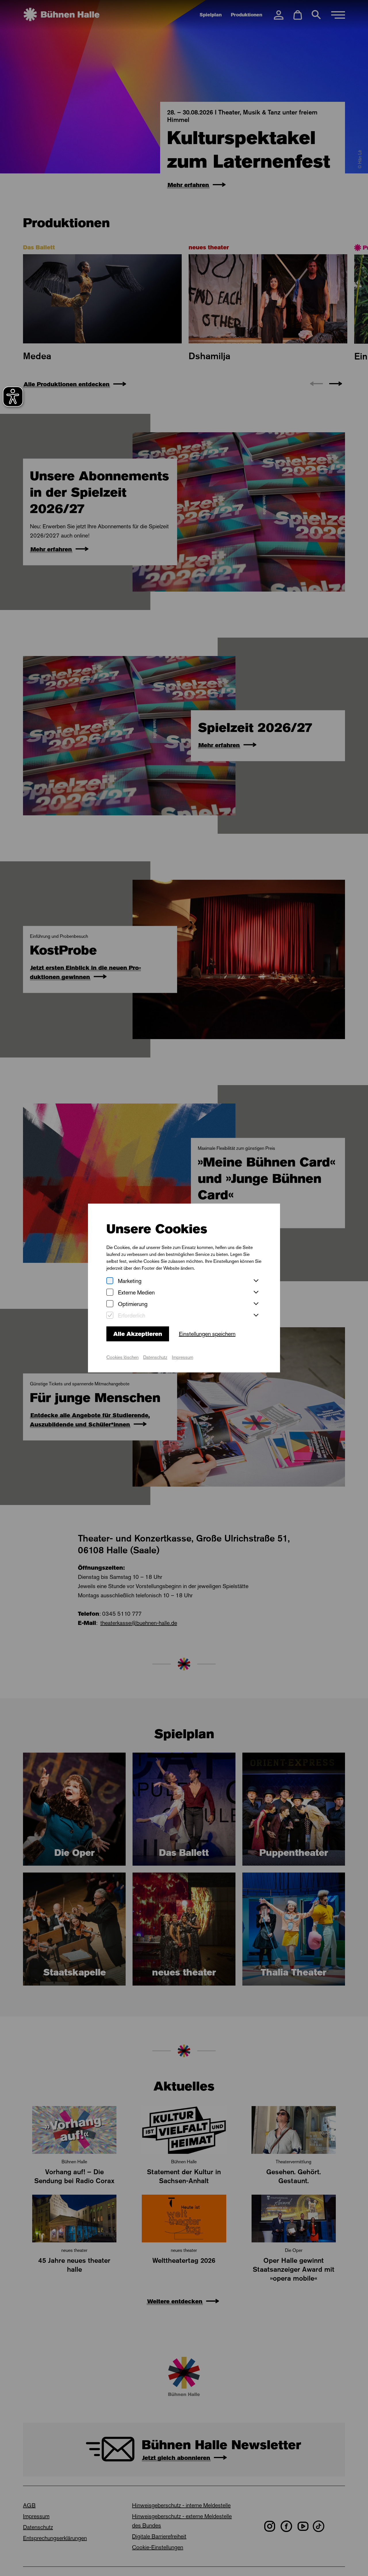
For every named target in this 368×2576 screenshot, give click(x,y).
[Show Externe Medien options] (256, 1292)
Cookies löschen (122, 1357)
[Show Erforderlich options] (256, 1315)
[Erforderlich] (110, 1316)
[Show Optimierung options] (256, 1304)
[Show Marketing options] (256, 1281)
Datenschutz (155, 1357)
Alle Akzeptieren (138, 1334)
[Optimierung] (110, 1304)
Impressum (183, 1357)
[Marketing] (110, 1281)
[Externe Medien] (110, 1293)
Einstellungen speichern (207, 1334)
